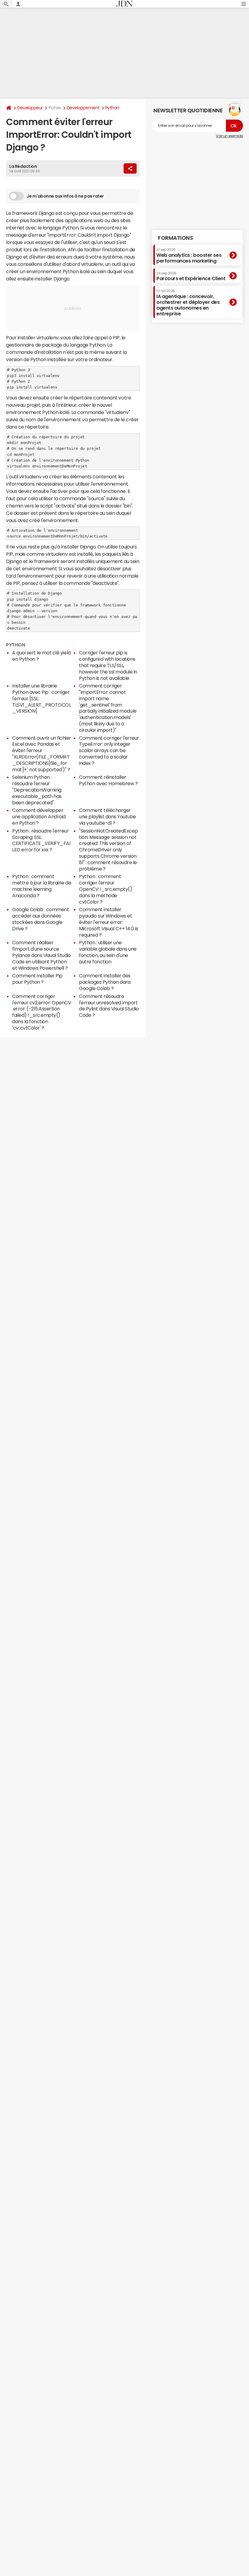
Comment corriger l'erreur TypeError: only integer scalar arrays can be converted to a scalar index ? (109, 750)
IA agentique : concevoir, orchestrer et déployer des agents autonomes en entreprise (188, 303)
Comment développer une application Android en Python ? (39, 816)
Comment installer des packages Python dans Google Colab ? (105, 982)
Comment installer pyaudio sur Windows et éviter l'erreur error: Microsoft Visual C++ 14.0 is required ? (109, 922)
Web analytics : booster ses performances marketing (189, 255)
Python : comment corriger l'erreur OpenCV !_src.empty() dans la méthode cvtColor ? (106, 889)
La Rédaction (23, 166)
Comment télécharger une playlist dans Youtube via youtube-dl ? (107, 816)
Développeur (30, 108)
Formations (175, 238)
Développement (83, 108)
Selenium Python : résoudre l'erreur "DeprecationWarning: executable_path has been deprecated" (37, 790)
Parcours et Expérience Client (191, 276)
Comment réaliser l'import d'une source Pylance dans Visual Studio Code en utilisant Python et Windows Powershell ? (42, 955)
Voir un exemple (229, 136)
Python (112, 108)
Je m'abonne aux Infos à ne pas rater (65, 196)
